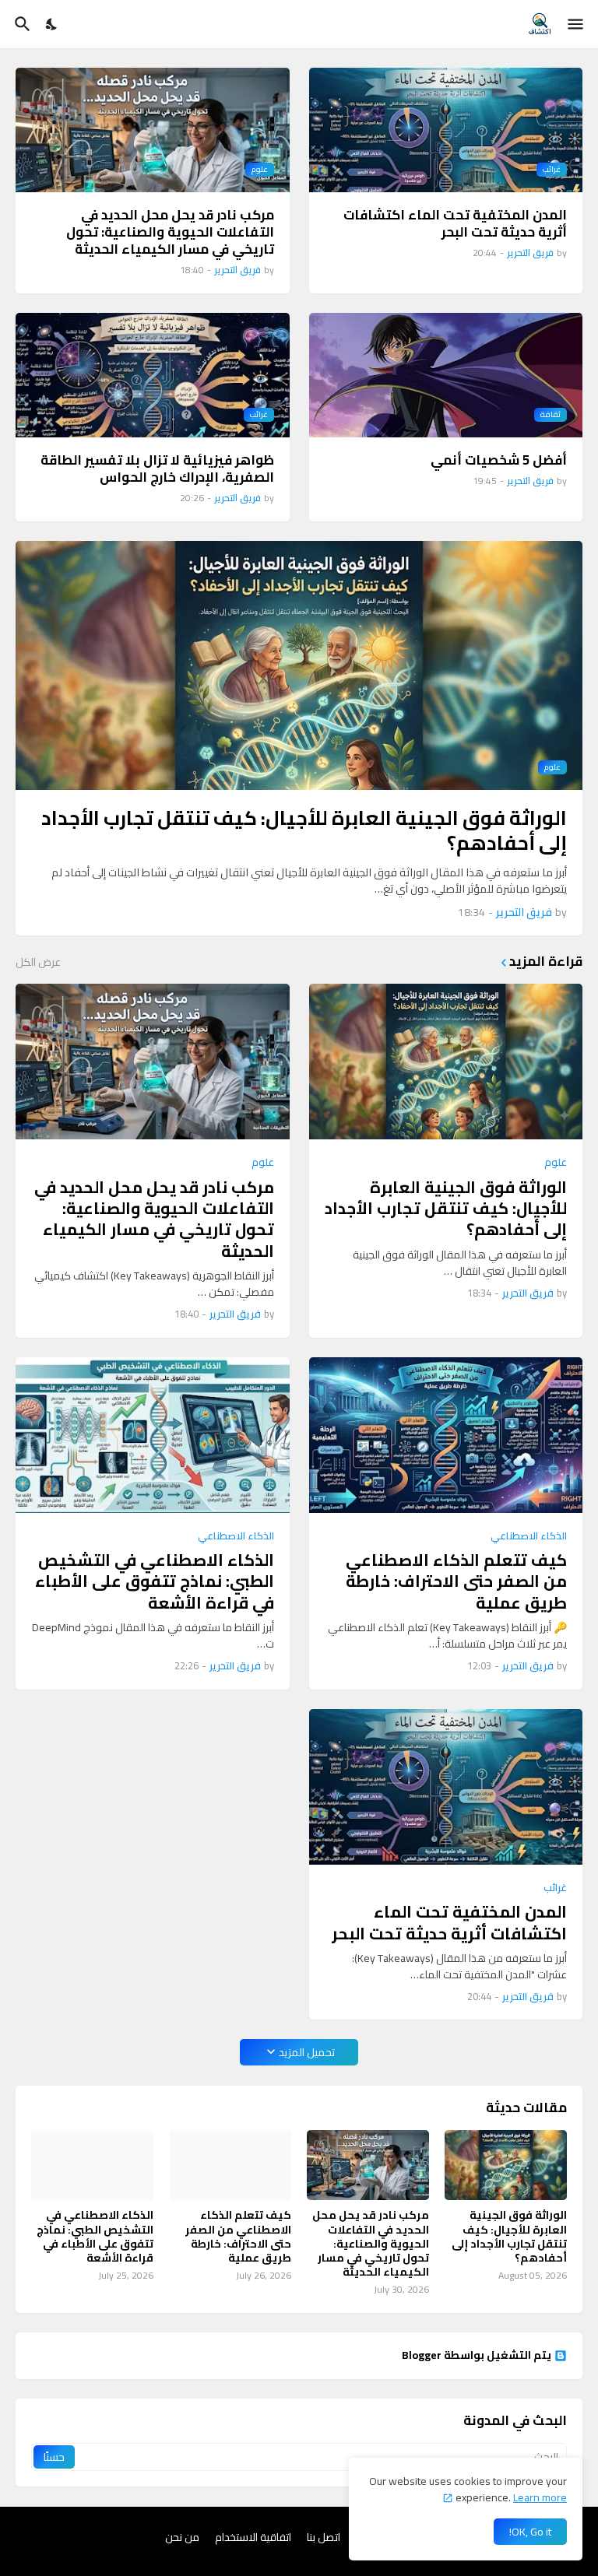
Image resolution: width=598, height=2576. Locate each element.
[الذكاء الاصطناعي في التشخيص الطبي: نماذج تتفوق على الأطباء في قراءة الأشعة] (153, 1435)
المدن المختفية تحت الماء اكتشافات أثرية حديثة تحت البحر (455, 223)
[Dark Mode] (52, 24)
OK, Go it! (530, 2532)
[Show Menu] (577, 24)
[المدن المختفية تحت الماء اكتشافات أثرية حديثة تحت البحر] (446, 1787)
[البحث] (21, 24)
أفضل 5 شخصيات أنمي (499, 460)
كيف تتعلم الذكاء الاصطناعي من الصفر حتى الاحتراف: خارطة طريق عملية (456, 1581)
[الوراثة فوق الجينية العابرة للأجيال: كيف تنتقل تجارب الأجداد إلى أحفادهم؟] (446, 1062)
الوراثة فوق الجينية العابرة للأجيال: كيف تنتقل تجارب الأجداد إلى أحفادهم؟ (304, 831)
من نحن (182, 2538)
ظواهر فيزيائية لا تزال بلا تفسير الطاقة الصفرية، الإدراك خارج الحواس (157, 469)
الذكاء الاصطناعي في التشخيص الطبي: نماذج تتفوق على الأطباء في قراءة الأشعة (155, 1581)
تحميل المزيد (307, 2052)
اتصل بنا (324, 2538)
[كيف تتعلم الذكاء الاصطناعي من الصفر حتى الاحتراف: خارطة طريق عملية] (446, 1435)
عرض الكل (38, 962)
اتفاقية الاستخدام (253, 2538)
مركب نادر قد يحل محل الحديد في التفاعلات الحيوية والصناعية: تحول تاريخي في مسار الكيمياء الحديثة (170, 232)
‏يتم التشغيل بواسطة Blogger (477, 2356)
